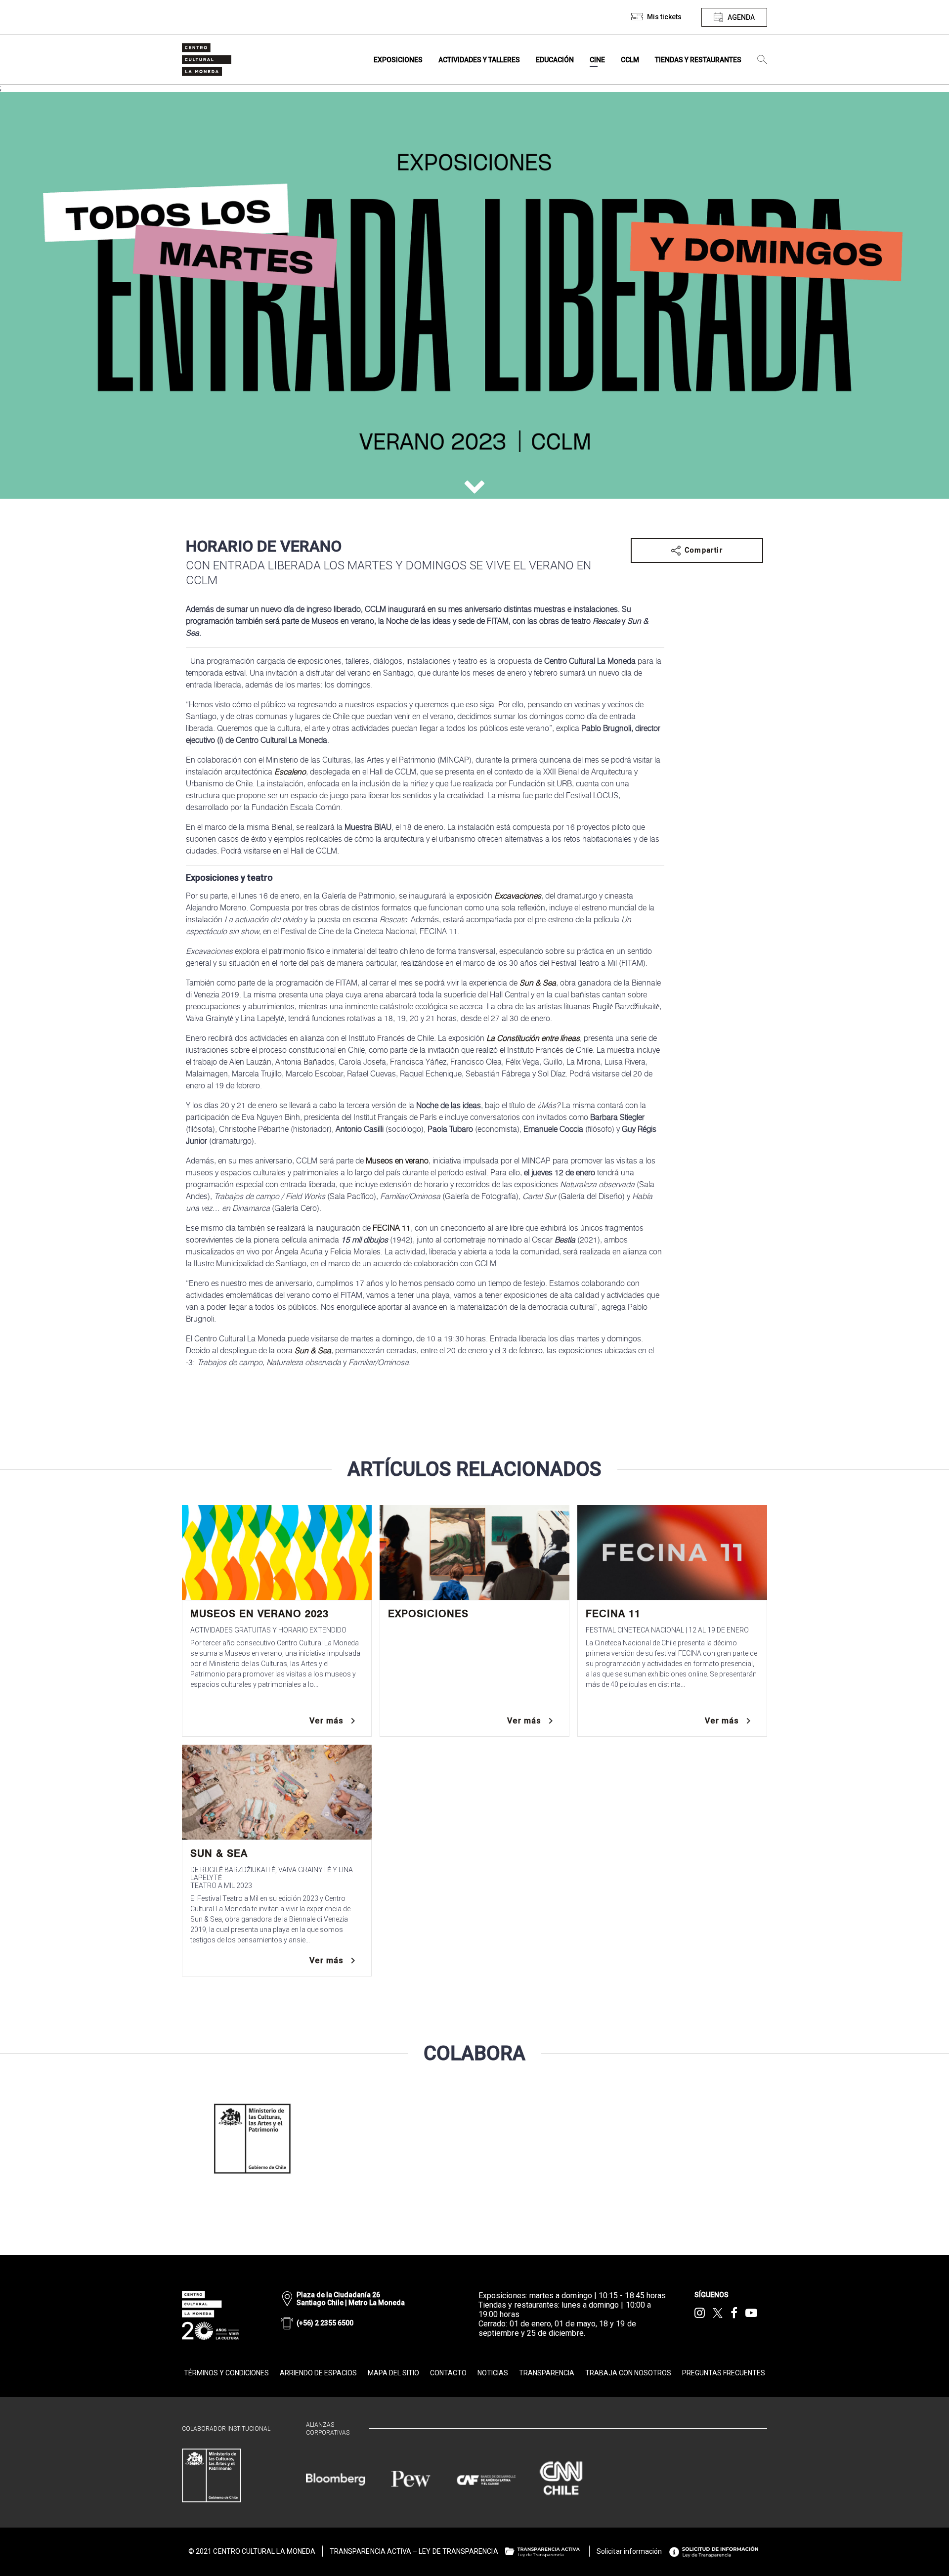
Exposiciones (428, 1614)
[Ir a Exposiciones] (474, 1552)
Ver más (326, 1721)
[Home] (207, 60)
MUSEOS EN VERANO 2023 (259, 1614)
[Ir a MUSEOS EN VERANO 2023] (277, 1552)
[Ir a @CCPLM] (700, 2313)
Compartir (704, 550)
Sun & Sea (219, 1853)
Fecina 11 (613, 1614)
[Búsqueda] (762, 60)
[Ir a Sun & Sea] (277, 1792)
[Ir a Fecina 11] (672, 1552)
